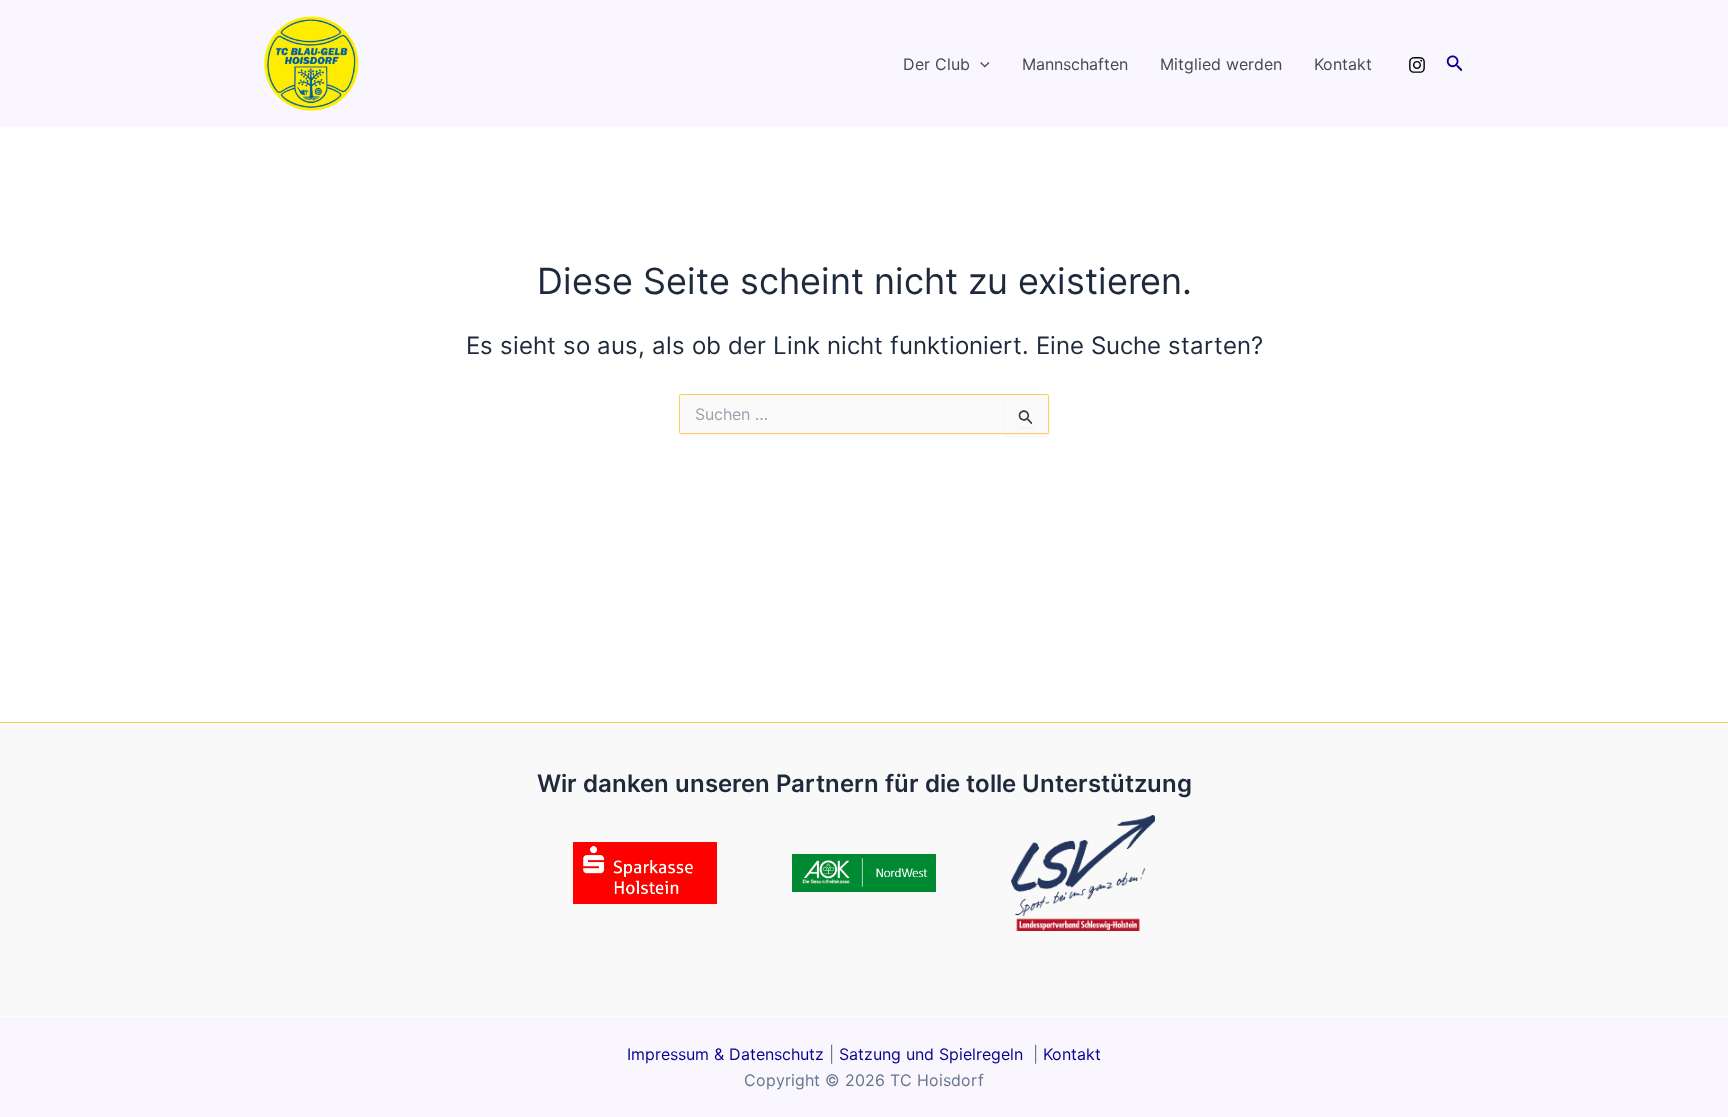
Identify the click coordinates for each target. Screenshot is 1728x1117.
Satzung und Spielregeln (933, 1054)
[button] (980, 64)
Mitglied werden (1221, 64)
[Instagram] (1417, 65)
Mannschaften (1075, 64)
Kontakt (1343, 64)
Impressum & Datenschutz (725, 1054)
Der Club (936, 64)
